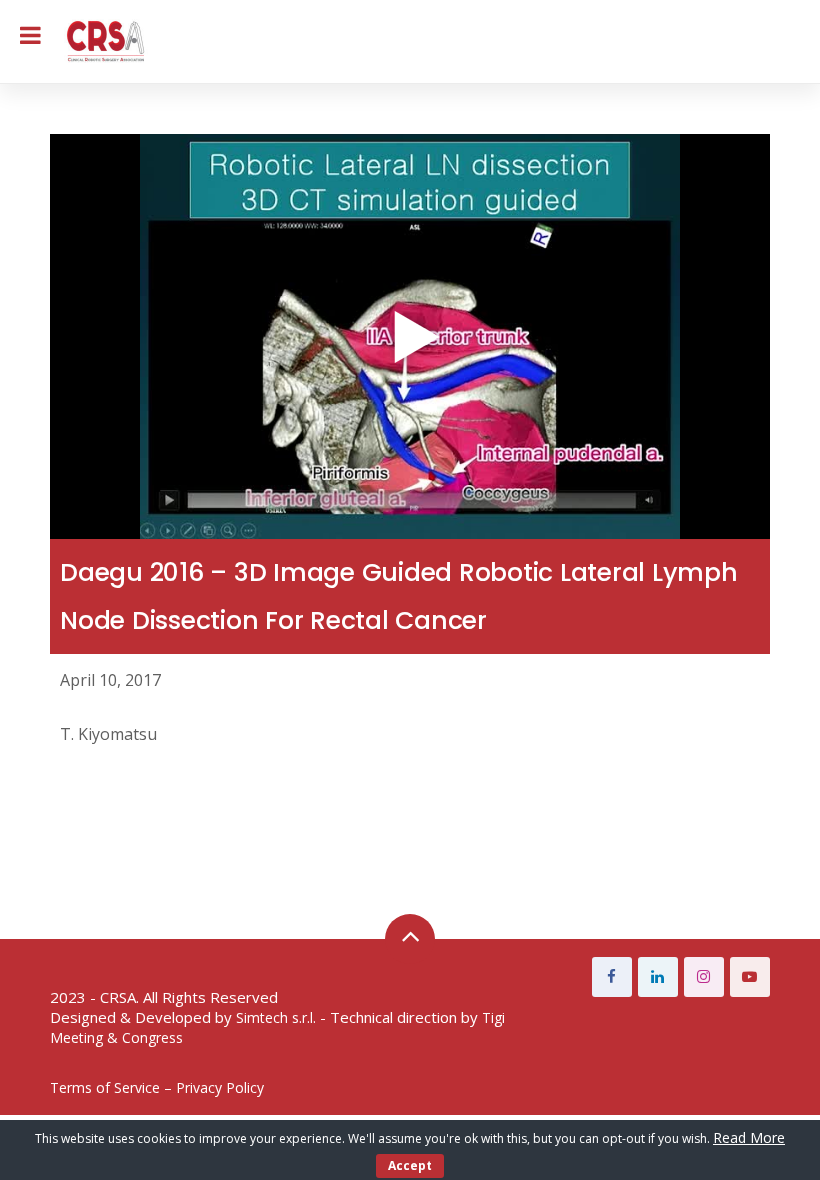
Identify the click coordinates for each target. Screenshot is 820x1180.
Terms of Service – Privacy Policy (157, 1087)
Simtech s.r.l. (276, 1017)
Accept (410, 1165)
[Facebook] (612, 977)
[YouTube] (750, 977)
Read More (749, 1137)
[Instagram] (704, 977)
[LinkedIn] (658, 977)
